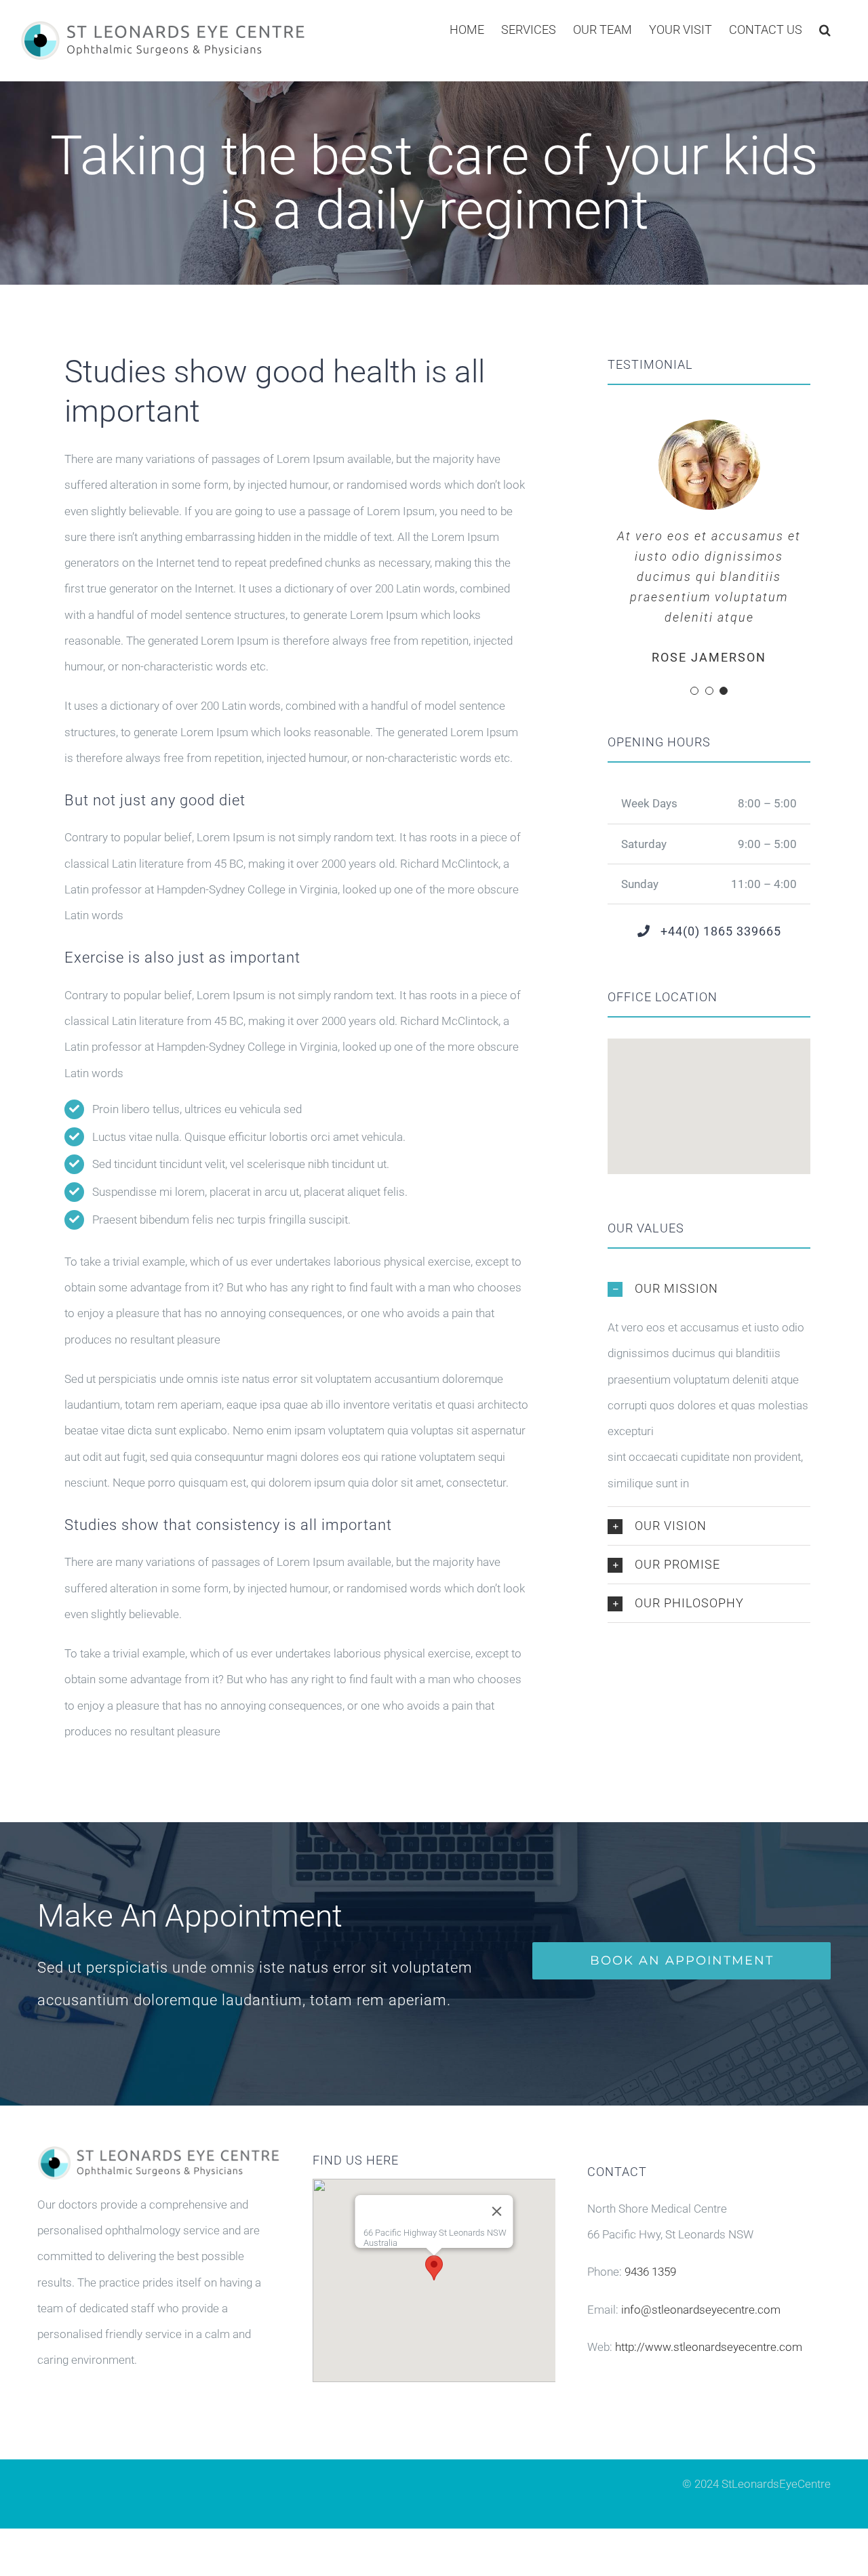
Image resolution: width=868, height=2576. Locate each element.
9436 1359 (650, 2272)
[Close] (496, 2211)
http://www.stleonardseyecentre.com (709, 2347)
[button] (825, 28)
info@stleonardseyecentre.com (701, 2310)
